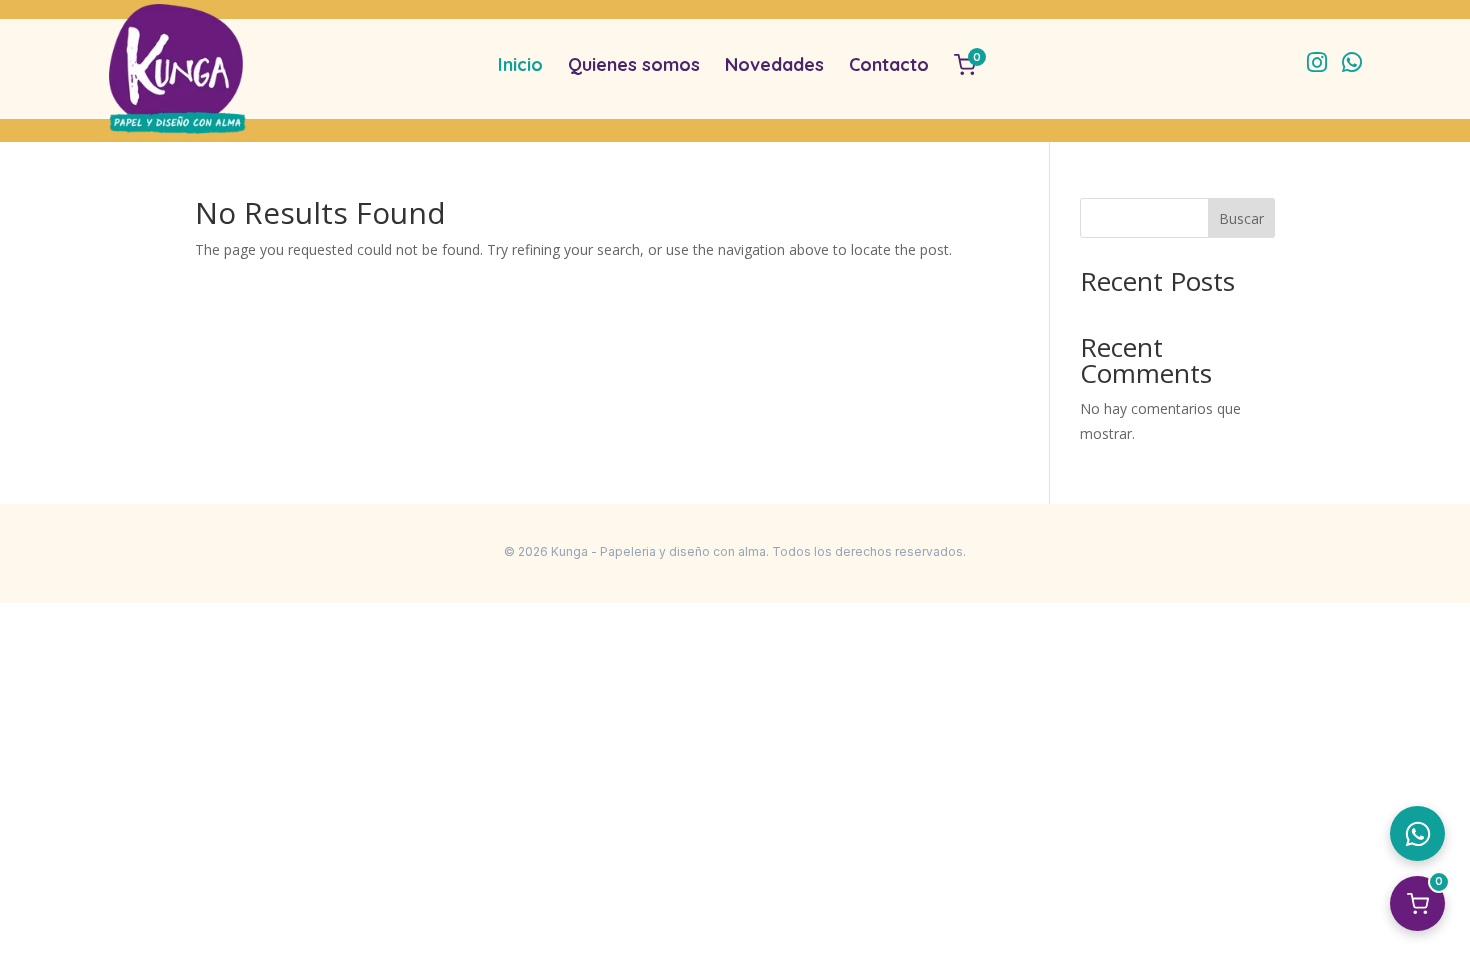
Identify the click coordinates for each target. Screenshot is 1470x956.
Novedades (774, 64)
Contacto (889, 64)
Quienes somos (634, 64)
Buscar (1241, 218)
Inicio (520, 64)
